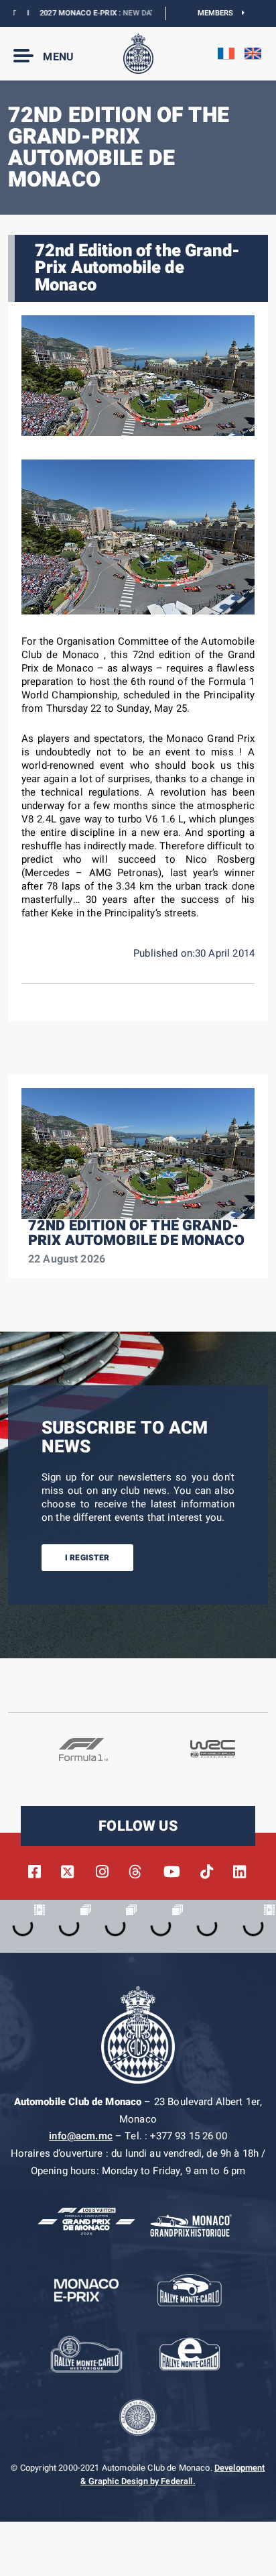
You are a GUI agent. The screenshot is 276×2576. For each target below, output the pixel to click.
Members (220, 13)
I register (87, 1558)
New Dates (120, 13)
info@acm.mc (81, 2136)
